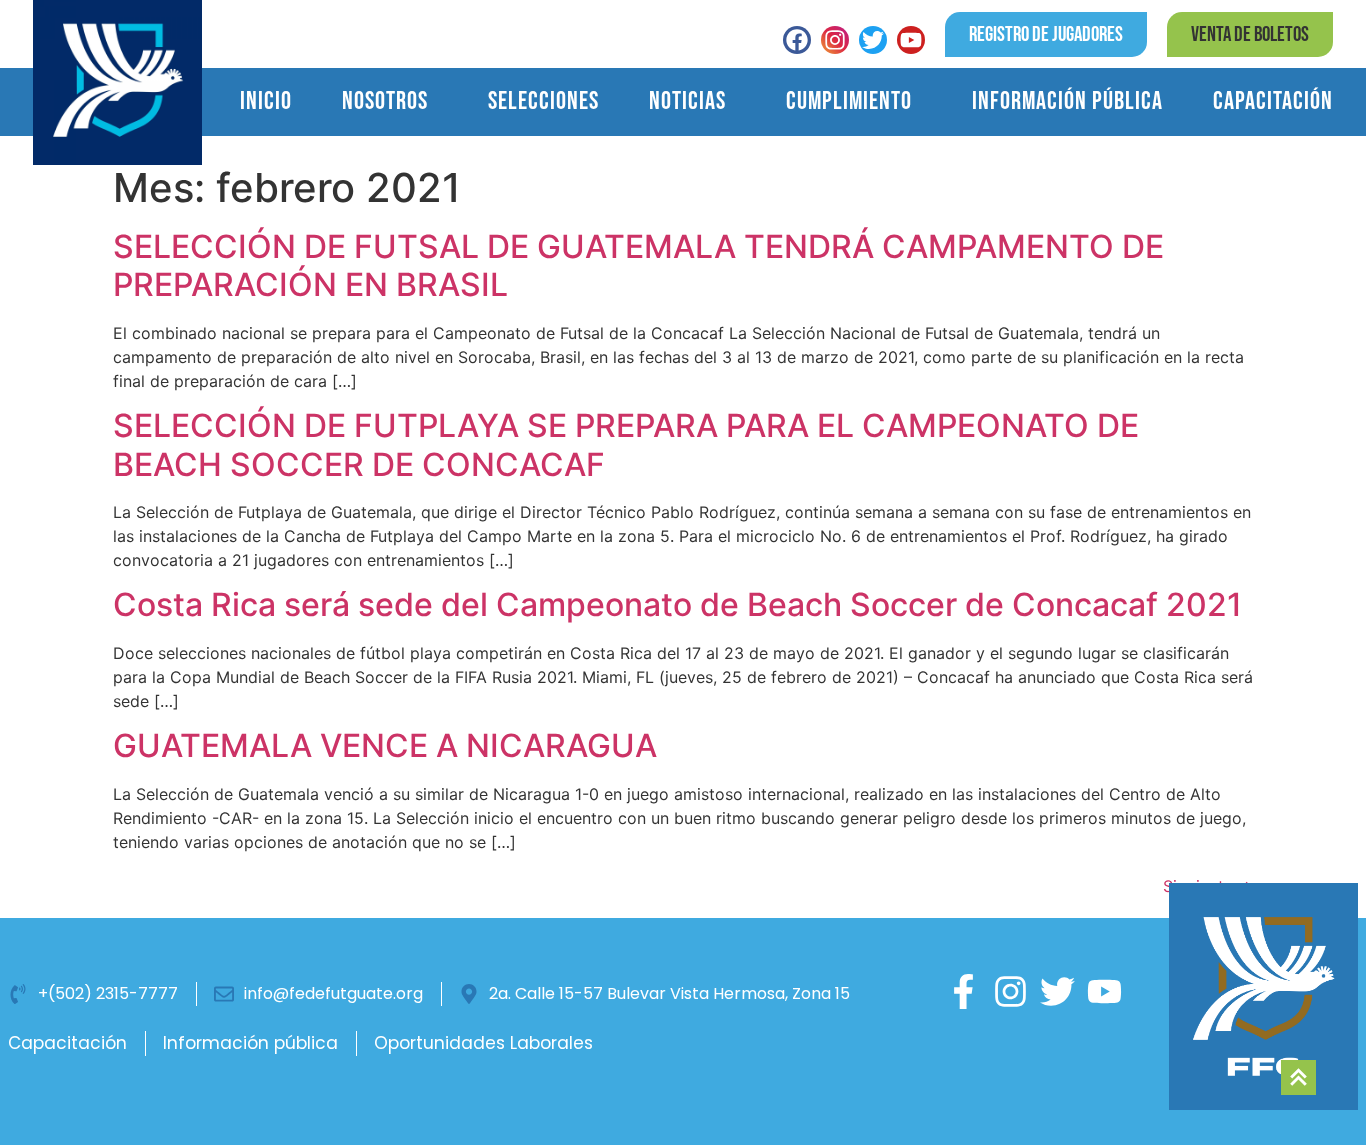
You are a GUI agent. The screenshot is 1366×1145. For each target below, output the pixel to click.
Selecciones (543, 101)
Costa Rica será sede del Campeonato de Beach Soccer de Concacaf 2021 (677, 604)
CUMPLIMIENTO (849, 101)
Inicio (266, 101)
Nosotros (385, 101)
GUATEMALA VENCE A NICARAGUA (385, 745)
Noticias (687, 101)
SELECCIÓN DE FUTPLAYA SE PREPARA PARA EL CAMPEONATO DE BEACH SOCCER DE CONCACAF (626, 444)
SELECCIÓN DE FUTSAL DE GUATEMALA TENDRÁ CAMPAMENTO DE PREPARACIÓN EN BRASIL (638, 265)
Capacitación (1273, 101)
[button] (1250, 34)
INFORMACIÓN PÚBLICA (1067, 101)
